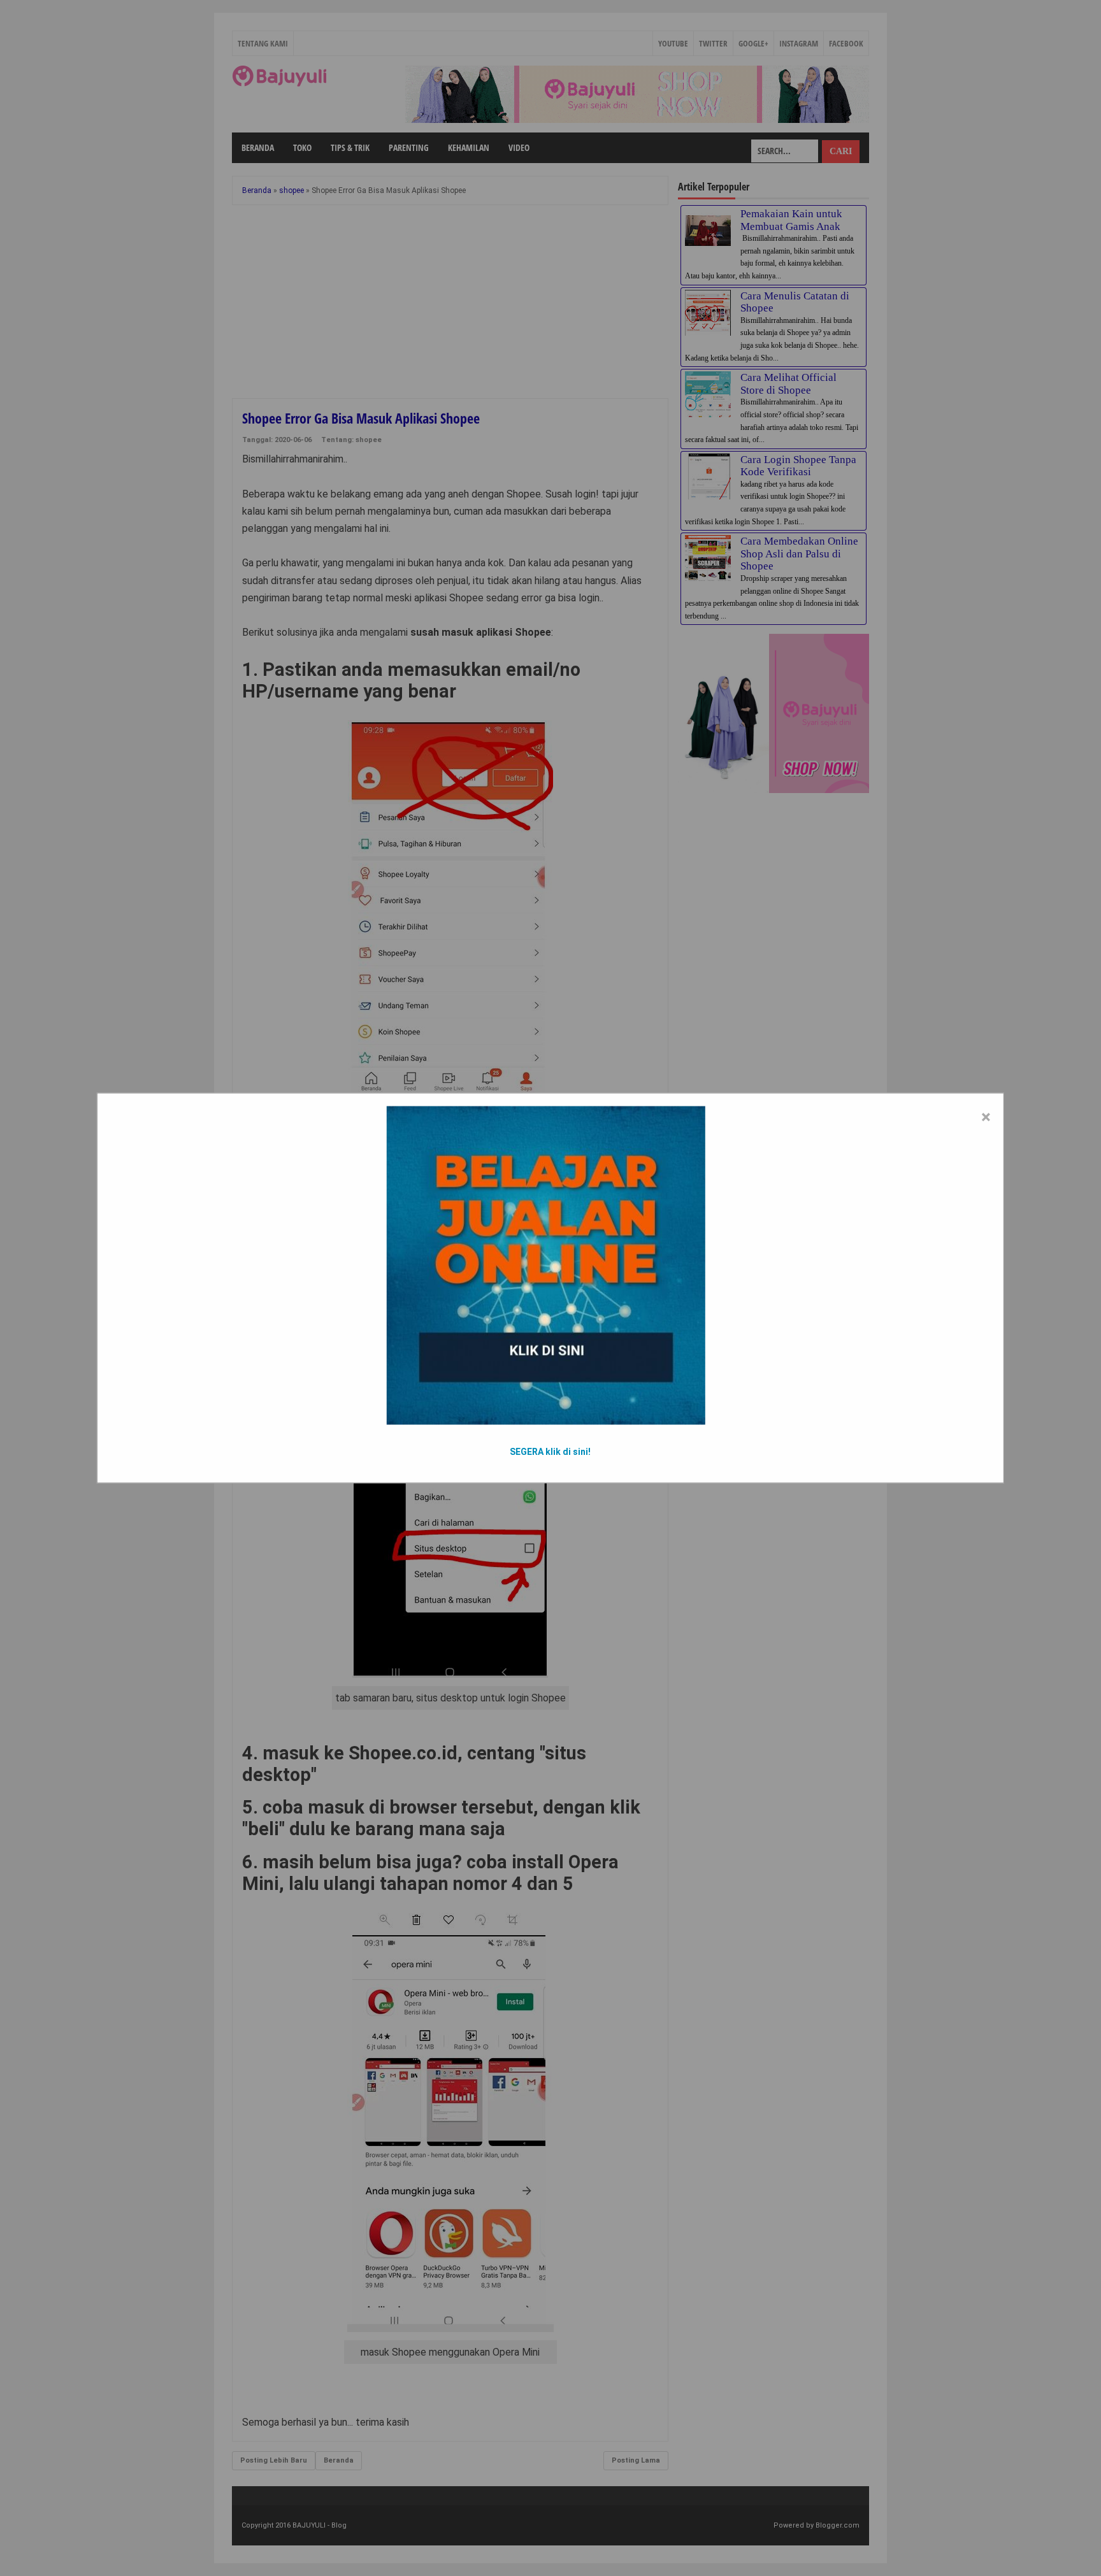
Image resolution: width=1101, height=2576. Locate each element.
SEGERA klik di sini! (550, 1452)
